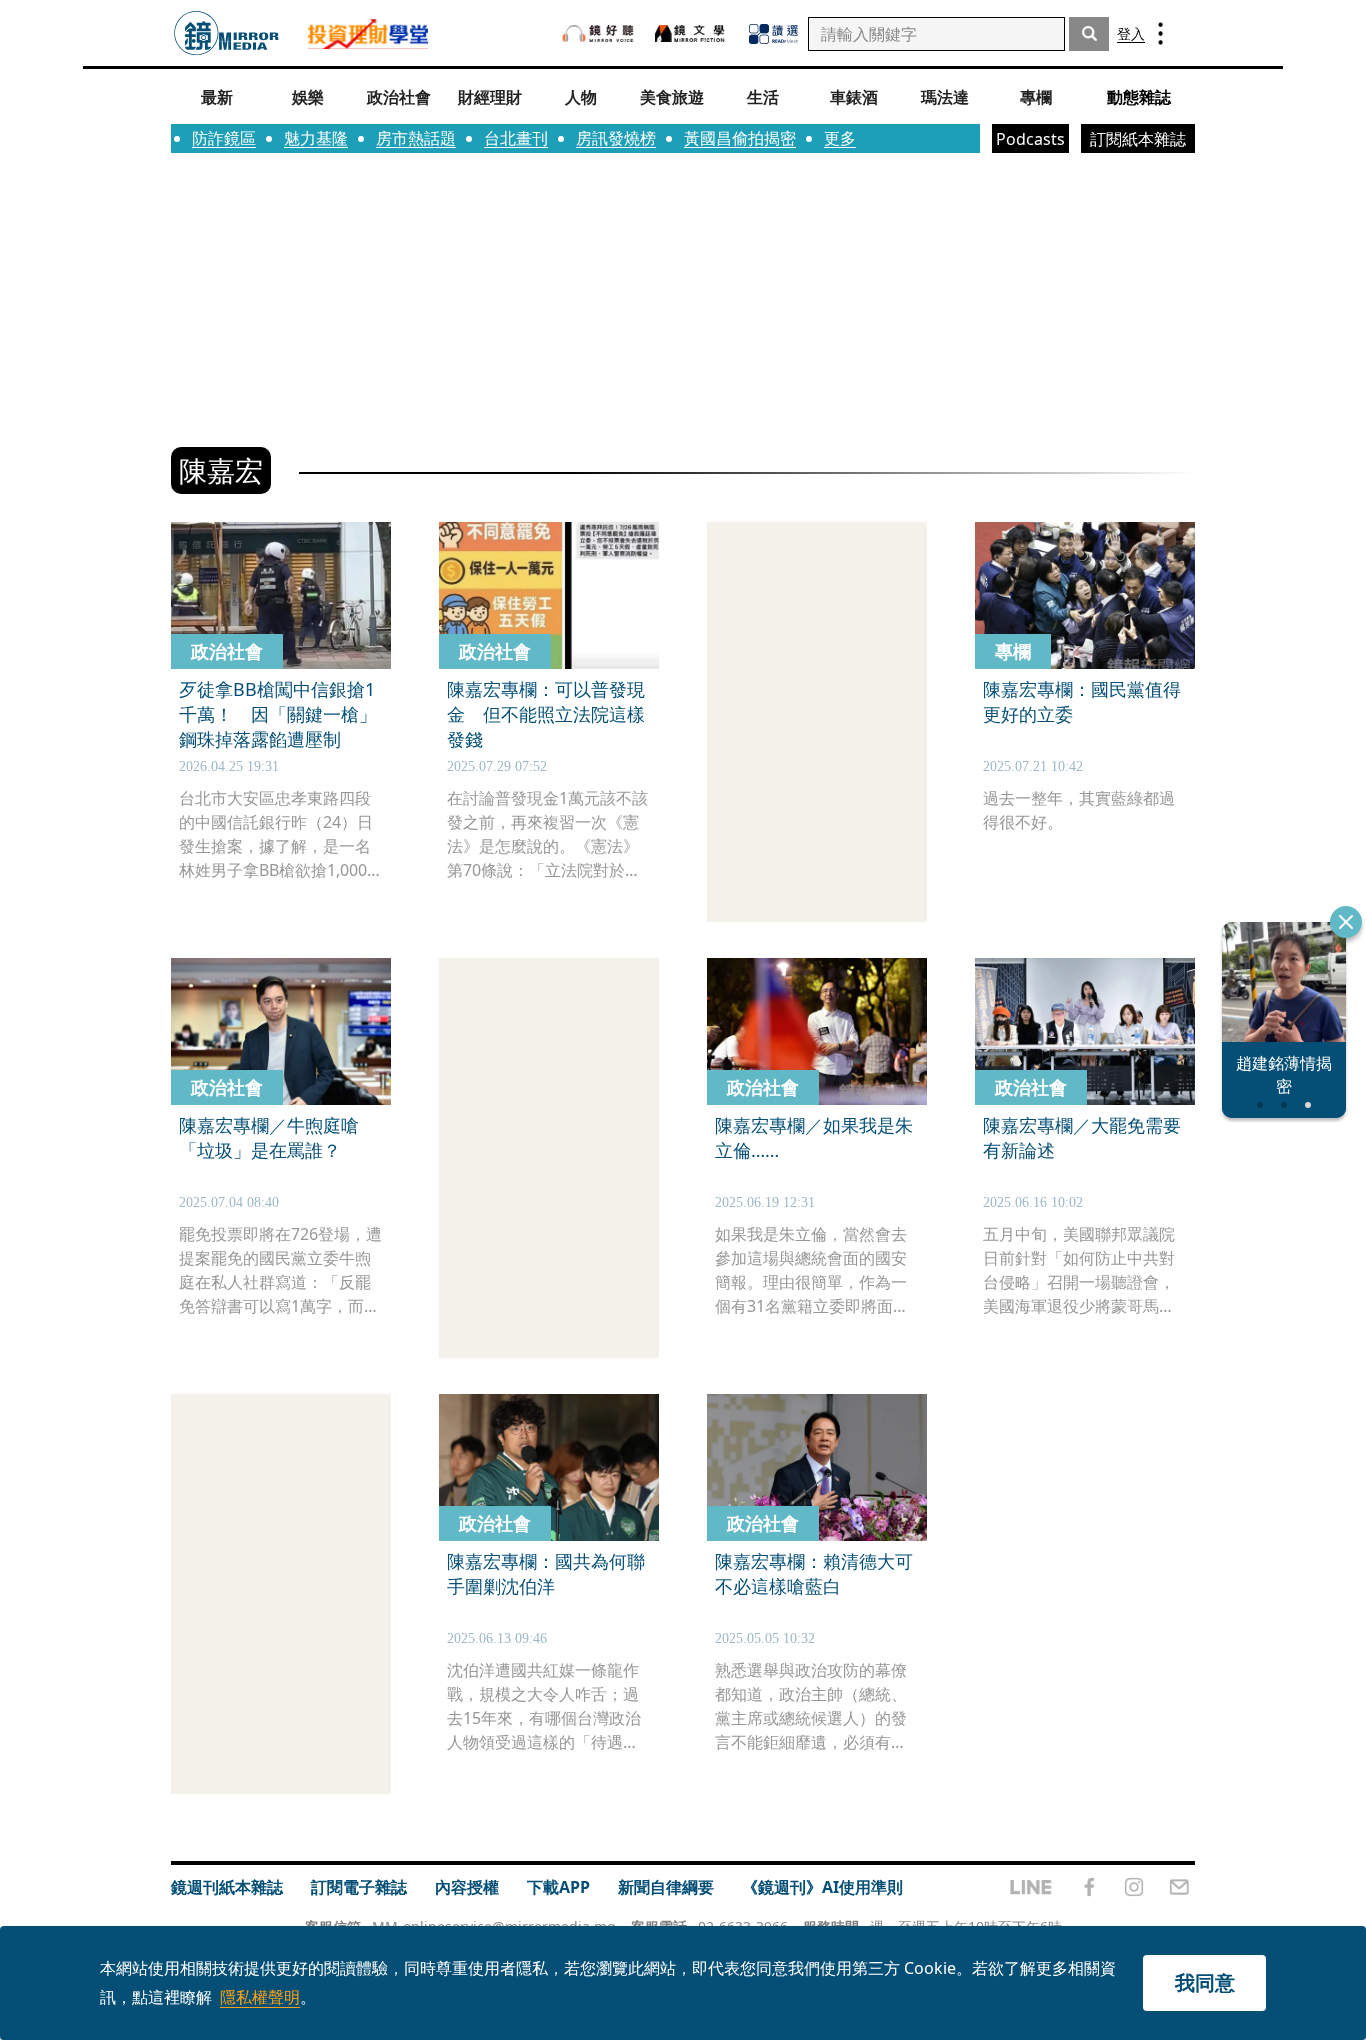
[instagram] (1134, 1887)
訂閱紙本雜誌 (1138, 139)
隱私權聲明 (260, 1997)
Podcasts (1030, 139)
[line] (1031, 1887)
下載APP (558, 1887)
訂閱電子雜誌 (359, 1887)
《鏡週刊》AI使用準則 (822, 1887)
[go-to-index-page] (226, 33)
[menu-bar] (1160, 33)
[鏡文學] (692, 33)
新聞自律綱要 (666, 1887)
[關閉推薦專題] (1346, 922)
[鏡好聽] (598, 33)
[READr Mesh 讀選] (773, 34)
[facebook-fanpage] (1089, 1887)
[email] (1179, 1887)
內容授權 (467, 1887)
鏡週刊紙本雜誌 (227, 1887)
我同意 (1205, 1982)
